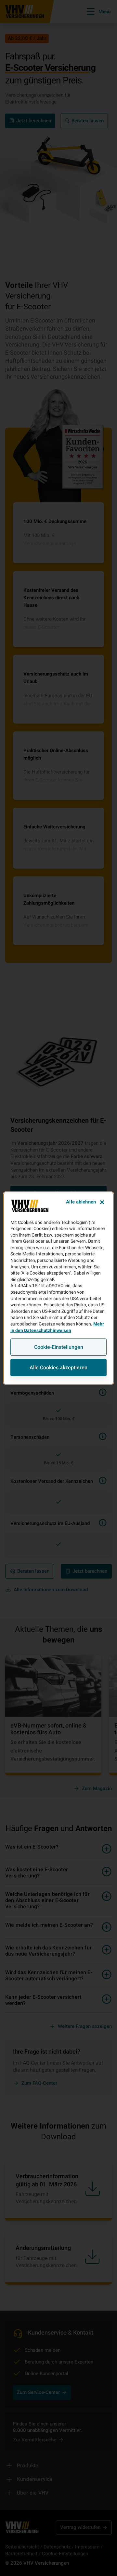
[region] (58, 1288)
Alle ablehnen (81, 1202)
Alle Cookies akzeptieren (58, 1367)
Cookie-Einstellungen (59, 1347)
